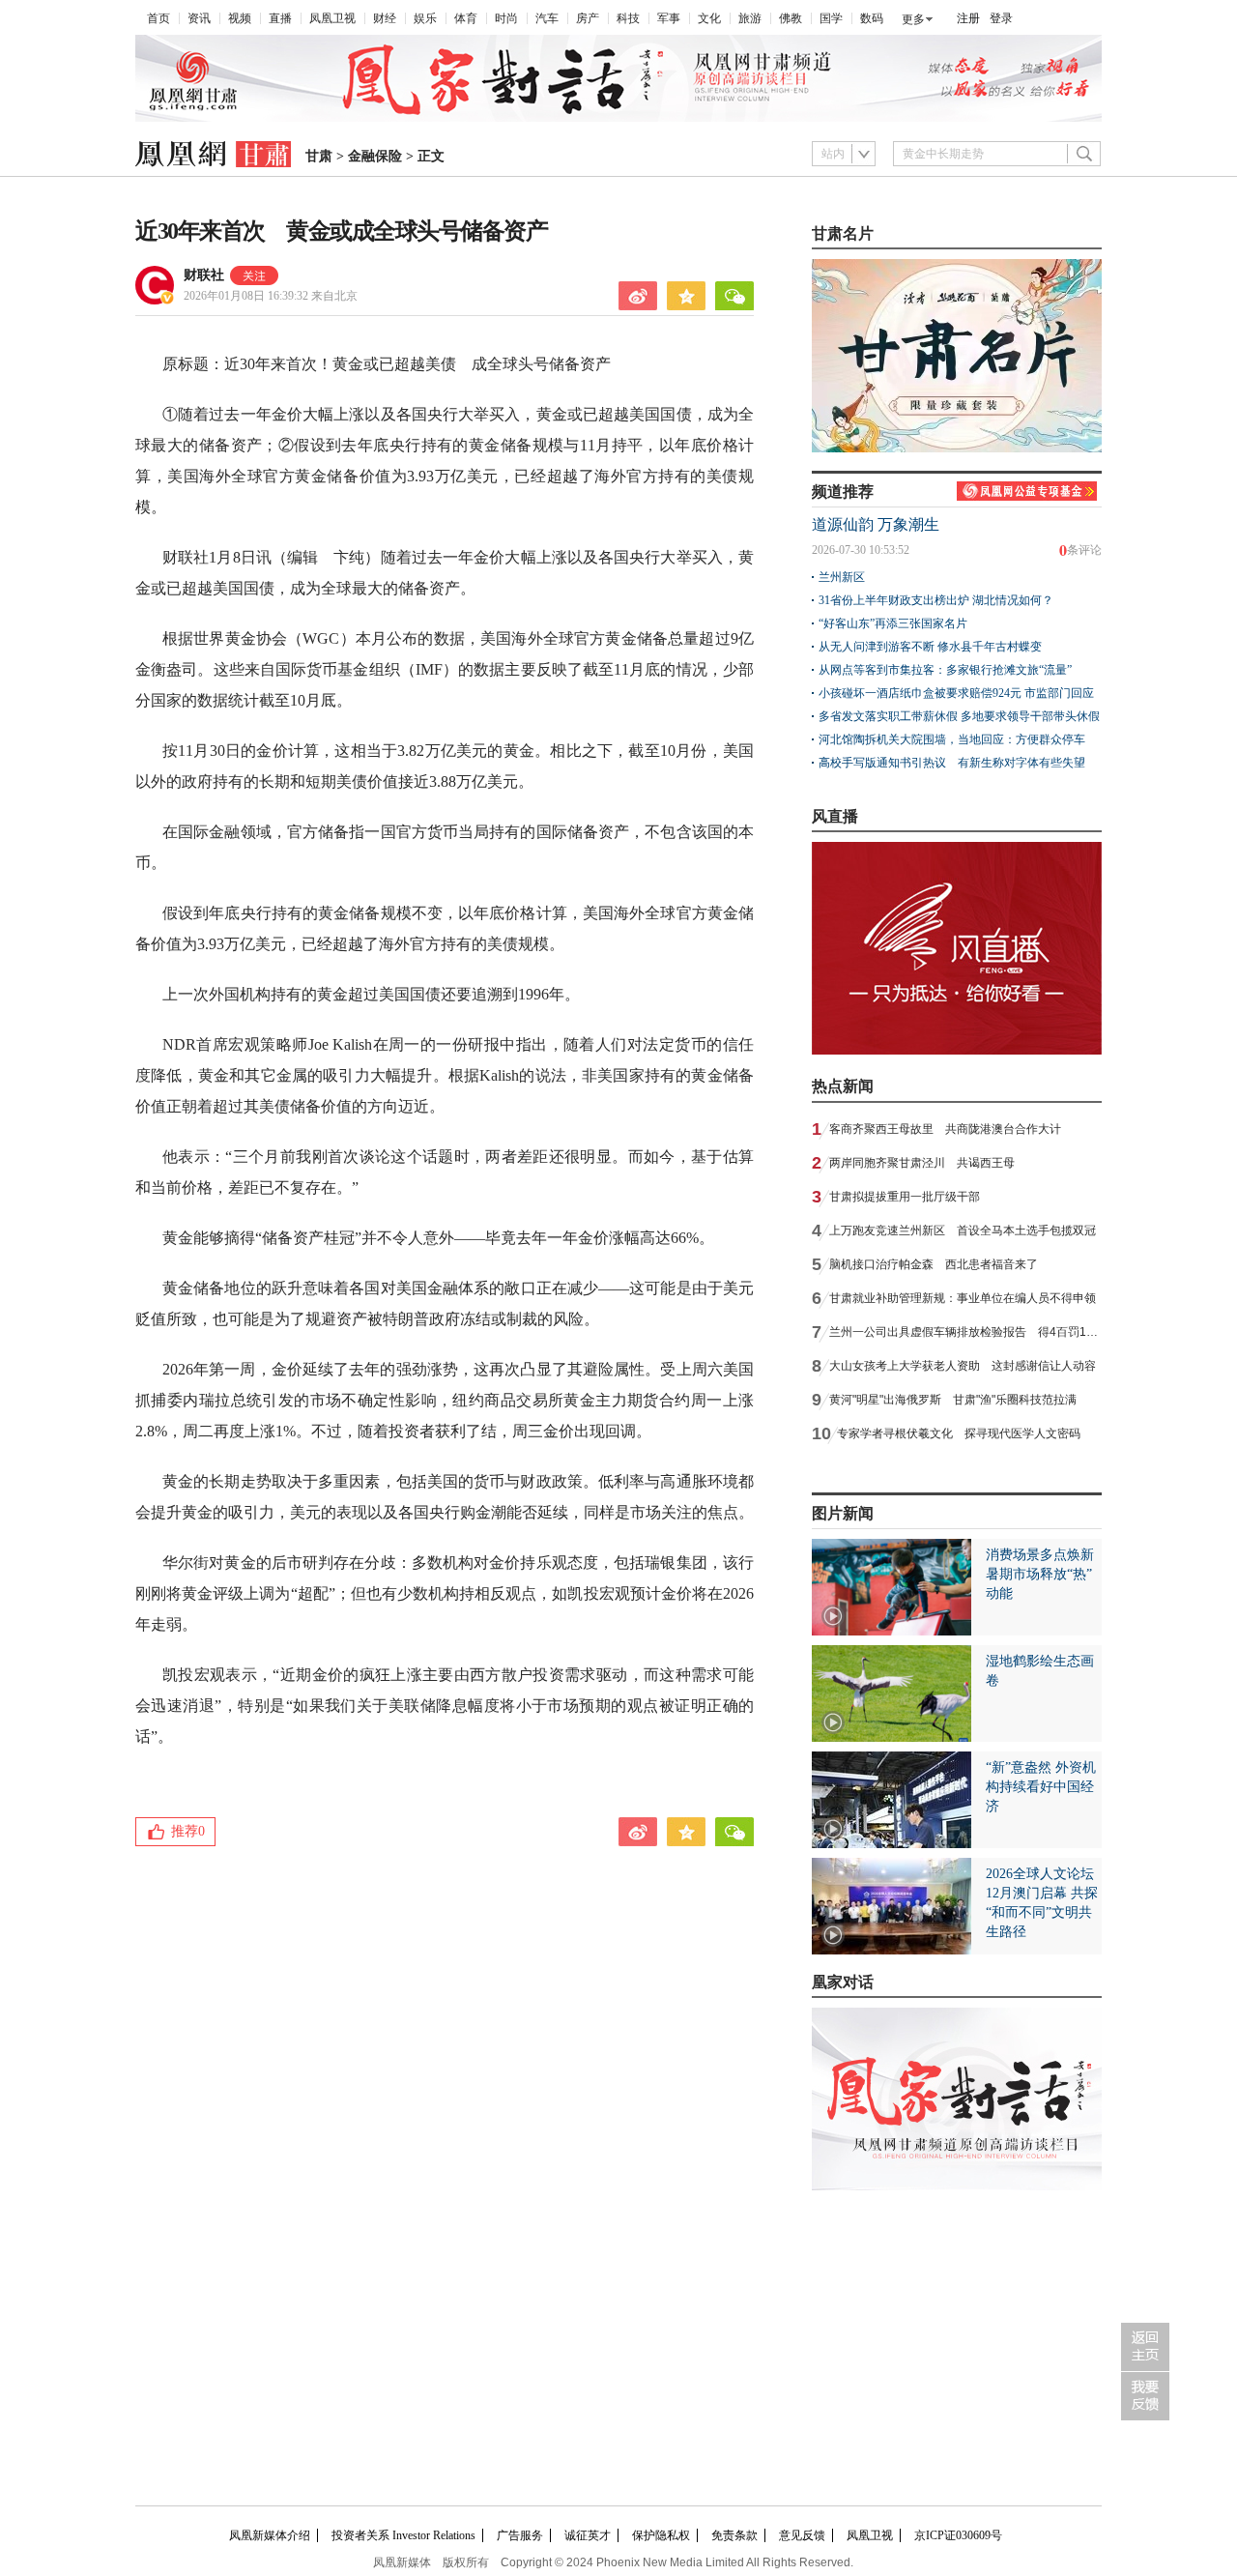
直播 (280, 18)
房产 (588, 18)
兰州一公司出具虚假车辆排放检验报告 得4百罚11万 (967, 1332)
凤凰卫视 (332, 18)
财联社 (204, 275)
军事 (669, 18)
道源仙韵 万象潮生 (876, 524)
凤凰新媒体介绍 (270, 2535)
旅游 (750, 18)
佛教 (791, 18)
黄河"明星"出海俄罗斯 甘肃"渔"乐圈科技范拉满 (953, 1400)
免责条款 (734, 2535)
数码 (872, 18)
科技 (628, 18)
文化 (709, 18)
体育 (466, 18)
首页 (158, 18)
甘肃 (319, 156)
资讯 (199, 18)
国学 (831, 18)
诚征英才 (588, 2535)
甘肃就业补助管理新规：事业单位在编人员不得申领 (963, 1298)
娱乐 (425, 18)
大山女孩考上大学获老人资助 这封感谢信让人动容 (963, 1366)
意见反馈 (802, 2535)
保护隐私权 (661, 2535)
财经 (385, 18)
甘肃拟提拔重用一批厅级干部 (905, 1197)
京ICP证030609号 (958, 2535)
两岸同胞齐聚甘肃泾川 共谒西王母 (922, 1163)
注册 (968, 18)
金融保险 (375, 156)
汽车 (547, 18)
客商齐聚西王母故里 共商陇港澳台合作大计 (945, 1129)
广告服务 (520, 2535)
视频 (240, 18)
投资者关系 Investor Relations (403, 2535)
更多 (913, 19)
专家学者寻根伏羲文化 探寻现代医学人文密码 (959, 1433)
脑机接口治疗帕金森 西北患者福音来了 (934, 1264)
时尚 (506, 18)
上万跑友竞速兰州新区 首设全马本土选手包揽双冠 (963, 1230)
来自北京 (271, 296)
